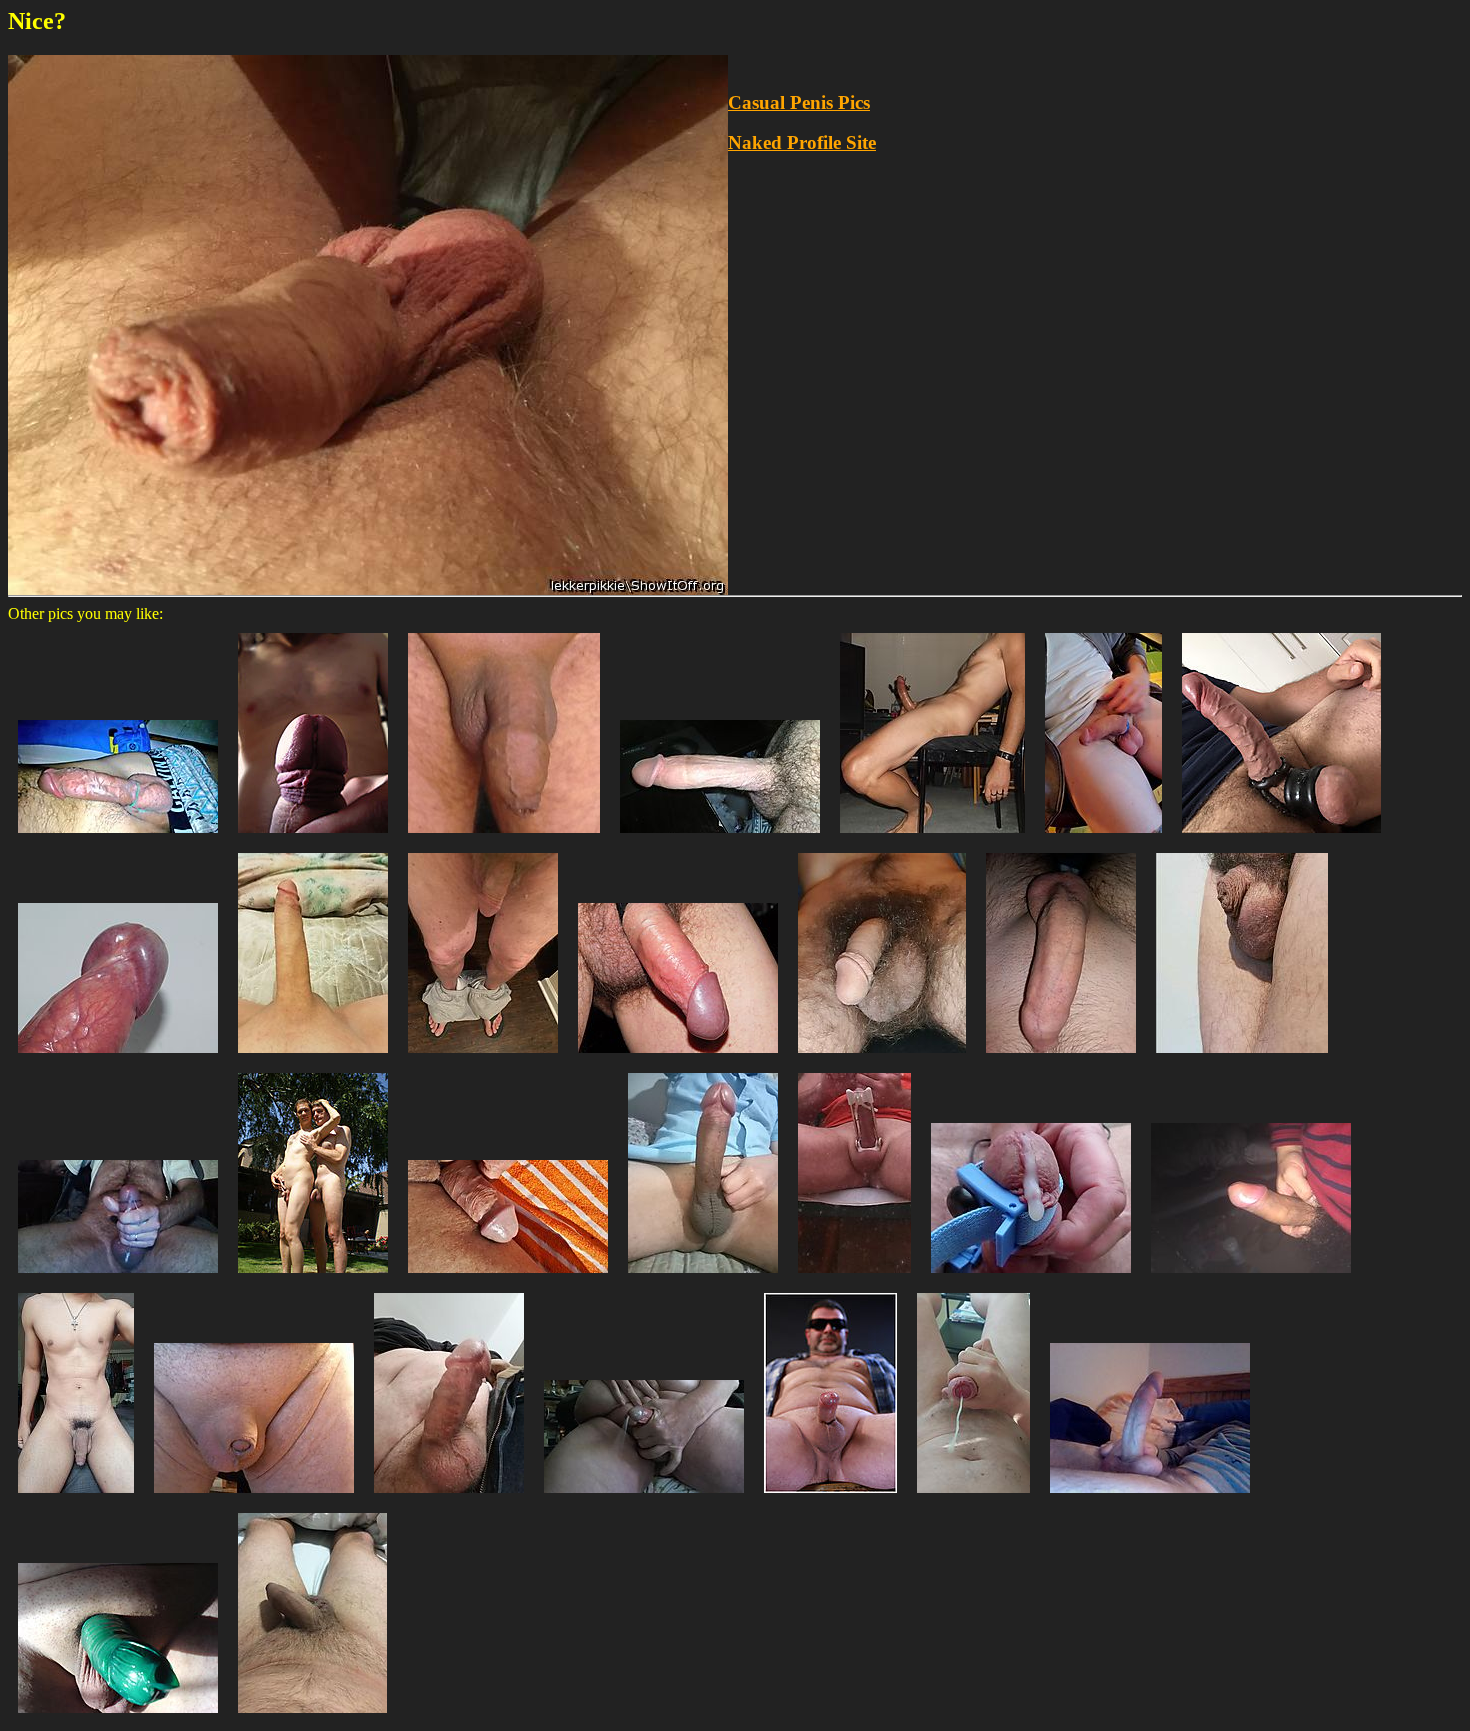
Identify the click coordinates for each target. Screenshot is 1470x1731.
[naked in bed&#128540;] (76, 1497)
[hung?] (1150, 1497)
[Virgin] (1061, 1057)
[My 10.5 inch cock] (313, 1057)
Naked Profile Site (802, 142)
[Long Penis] (720, 837)
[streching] (854, 1277)
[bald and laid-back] (504, 837)
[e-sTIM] (1031, 1277)
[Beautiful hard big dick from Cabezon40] (703, 1277)
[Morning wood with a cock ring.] (118, 837)
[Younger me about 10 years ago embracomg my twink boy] (313, 1277)
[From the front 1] (313, 837)
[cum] (118, 1277)
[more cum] (644, 1497)
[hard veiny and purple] (118, 1057)
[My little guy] (254, 1497)
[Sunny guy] (508, 1277)
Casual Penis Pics (799, 102)
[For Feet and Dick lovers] (483, 1057)
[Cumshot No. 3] (973, 1497)
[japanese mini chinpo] (1251, 1277)
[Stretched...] (1281, 837)
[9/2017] (932, 837)
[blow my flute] (830, 1497)
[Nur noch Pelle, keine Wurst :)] (1242, 1057)
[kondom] (118, 1717)
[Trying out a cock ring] (1103, 837)
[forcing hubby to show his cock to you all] (449, 1497)
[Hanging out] (678, 1057)
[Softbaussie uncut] (312, 1717)
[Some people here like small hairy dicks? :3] (882, 1057)
